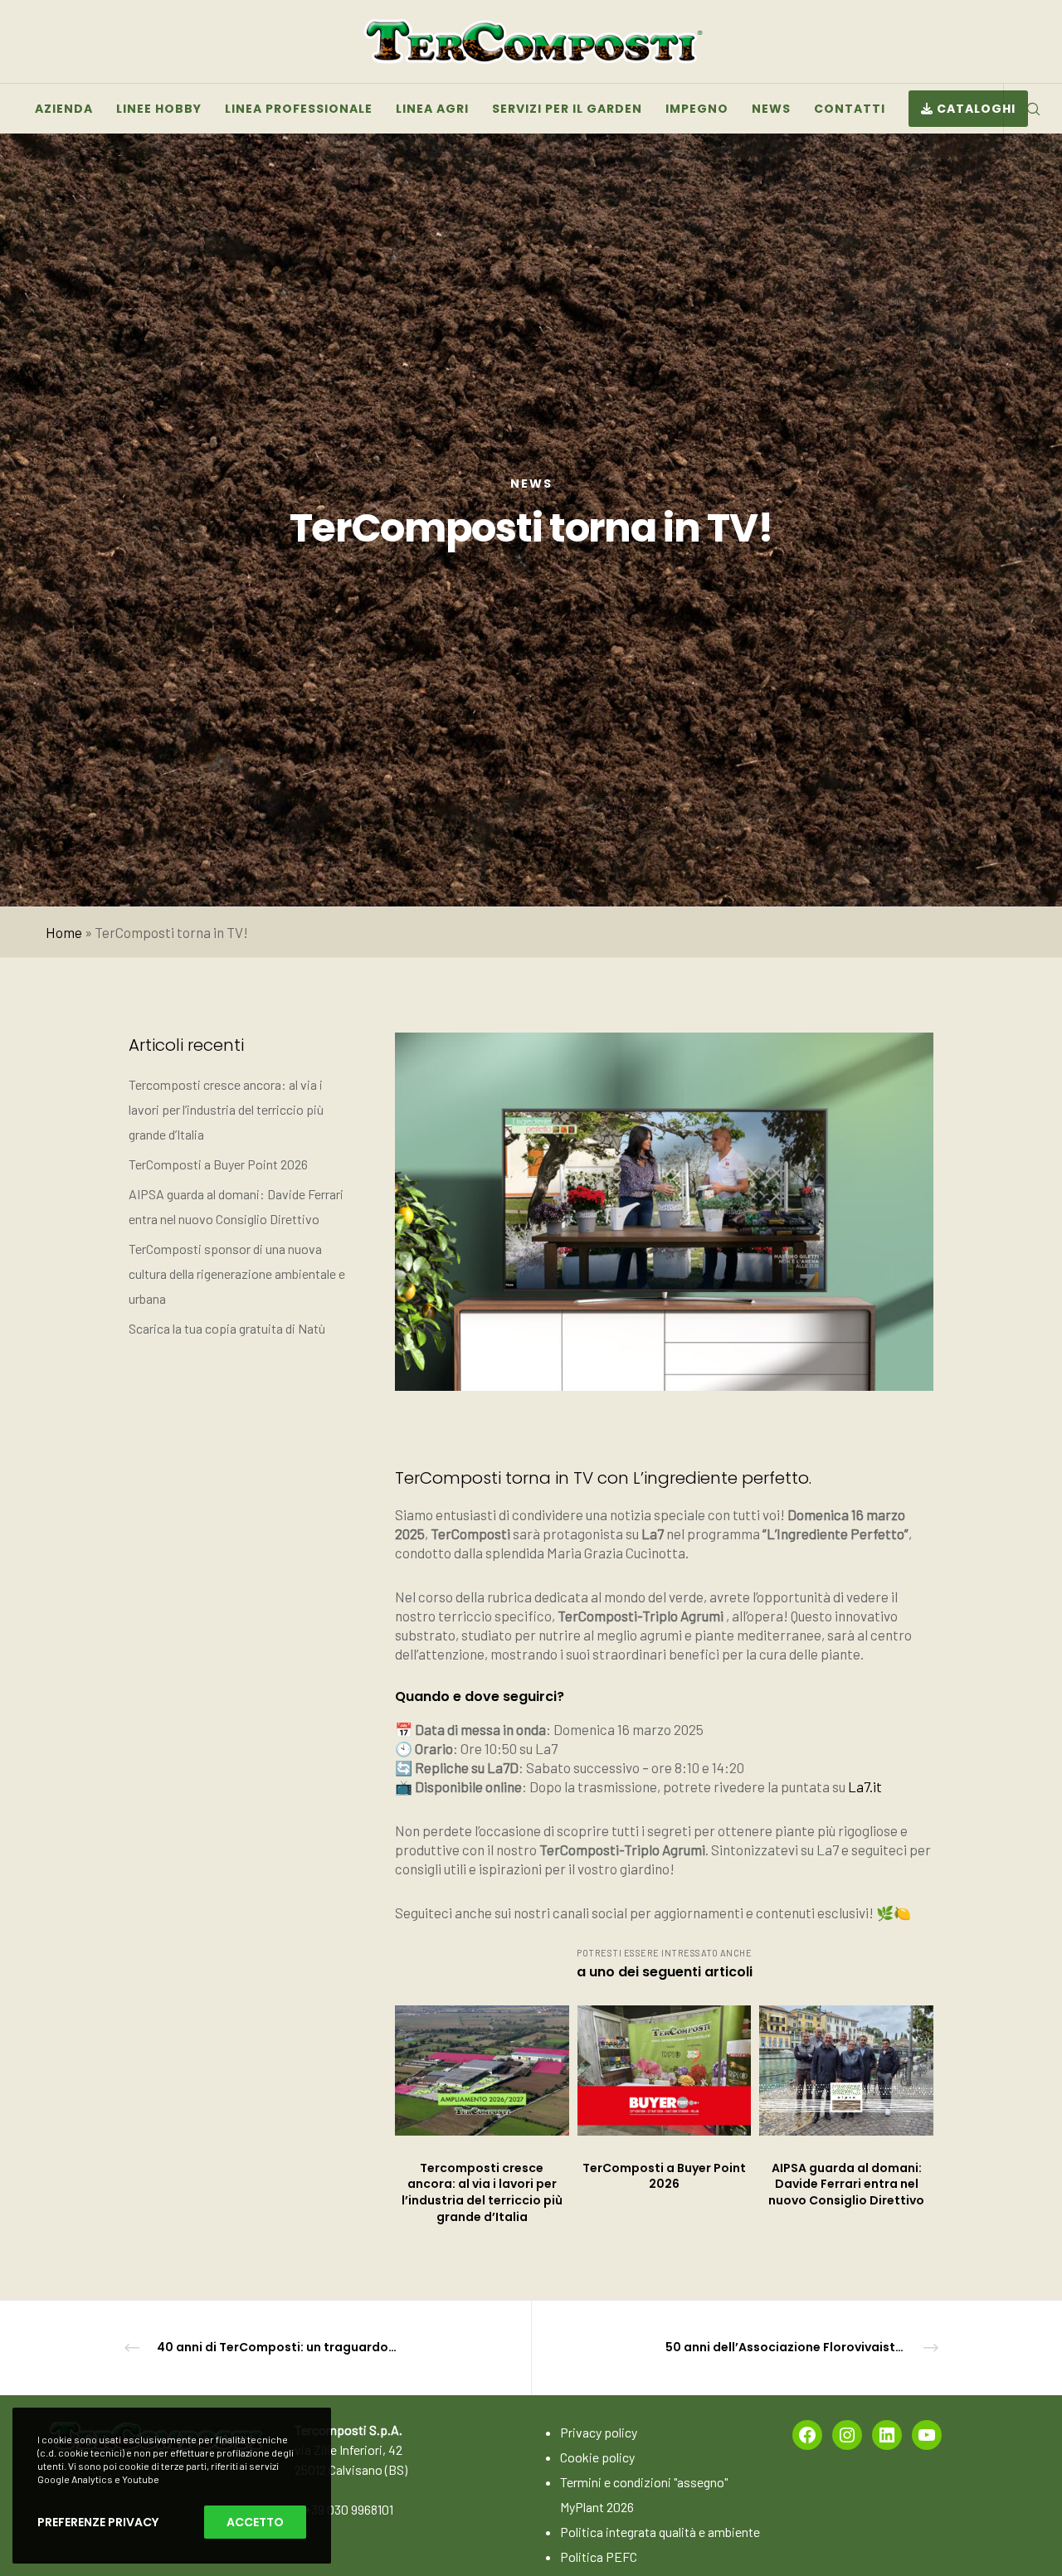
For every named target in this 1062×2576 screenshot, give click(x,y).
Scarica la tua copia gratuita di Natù (227, 1328)
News (531, 484)
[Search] (1023, 109)
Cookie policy (597, 2457)
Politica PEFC (599, 2557)
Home (64, 932)
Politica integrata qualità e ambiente (660, 2532)
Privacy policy (599, 2432)
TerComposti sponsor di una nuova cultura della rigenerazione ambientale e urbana (237, 1273)
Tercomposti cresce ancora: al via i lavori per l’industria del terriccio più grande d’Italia (226, 1109)
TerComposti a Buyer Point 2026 (218, 1164)
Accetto (255, 2522)
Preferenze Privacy (98, 2522)
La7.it (865, 1786)
